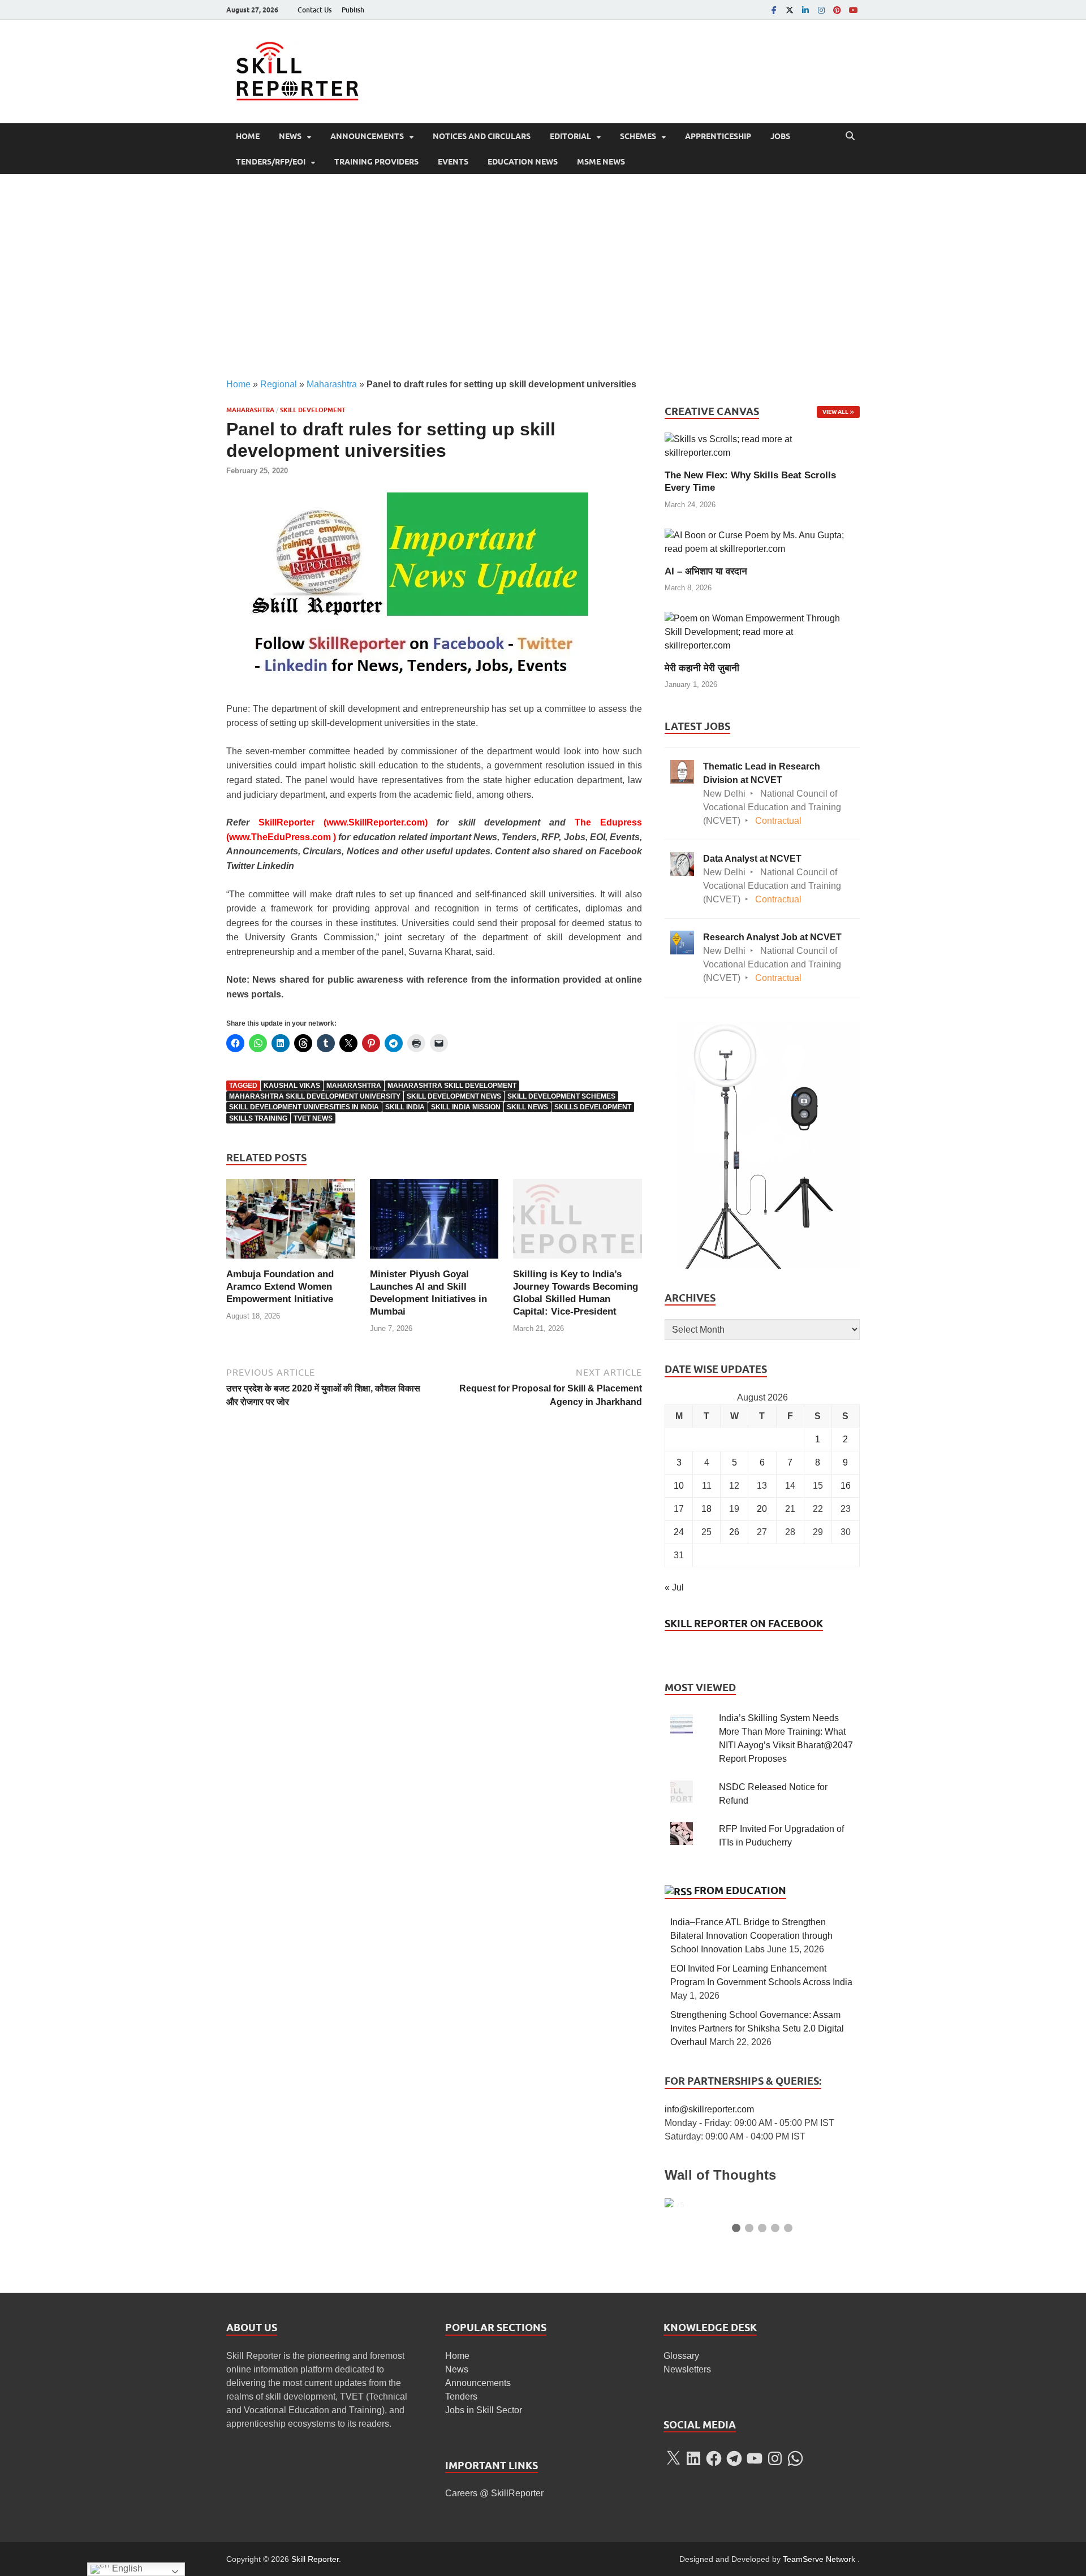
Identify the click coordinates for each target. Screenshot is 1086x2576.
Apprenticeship (718, 136)
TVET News (313, 1118)
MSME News (601, 162)
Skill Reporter (315, 2559)
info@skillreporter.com (709, 2109)
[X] (673, 2458)
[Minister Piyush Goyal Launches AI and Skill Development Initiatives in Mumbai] (434, 1223)
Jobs (780, 136)
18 (706, 1509)
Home (248, 136)
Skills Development (593, 1107)
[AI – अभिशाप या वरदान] (762, 541)
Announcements (367, 136)
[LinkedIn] (805, 10)
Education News (523, 162)
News (290, 136)
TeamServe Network (819, 2559)
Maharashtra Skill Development (452, 1086)
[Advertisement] (543, 276)
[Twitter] (790, 10)
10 (679, 1486)
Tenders (461, 2396)
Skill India (405, 1107)
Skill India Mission (466, 1107)
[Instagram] (821, 10)
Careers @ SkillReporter (494, 2493)
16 (846, 1486)
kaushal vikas (292, 1086)
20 (762, 1509)
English (126, 2568)
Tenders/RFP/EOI (271, 162)
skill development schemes (561, 1096)
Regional (279, 384)
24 (679, 1532)
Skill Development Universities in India (304, 1107)
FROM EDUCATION (740, 1890)
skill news (527, 1107)
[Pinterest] (837, 10)
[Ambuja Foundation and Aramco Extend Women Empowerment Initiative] (291, 1223)
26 (734, 1532)
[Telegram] (734, 2458)
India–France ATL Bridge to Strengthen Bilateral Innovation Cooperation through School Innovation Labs (751, 1936)
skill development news (454, 1096)
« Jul (674, 1587)
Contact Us (314, 10)
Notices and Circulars (482, 136)
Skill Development (313, 410)
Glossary (681, 2356)
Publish (353, 10)
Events (453, 162)
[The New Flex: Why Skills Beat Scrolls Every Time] (762, 446)
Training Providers (376, 162)
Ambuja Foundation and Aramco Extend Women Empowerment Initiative (280, 1287)
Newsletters (687, 2369)
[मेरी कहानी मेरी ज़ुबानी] (762, 631)
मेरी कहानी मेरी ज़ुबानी (702, 668)
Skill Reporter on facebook (744, 1624)
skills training (258, 1118)
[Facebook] (774, 10)
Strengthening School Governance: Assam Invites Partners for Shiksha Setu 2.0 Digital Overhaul (757, 2028)
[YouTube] (853, 10)
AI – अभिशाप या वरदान (706, 571)
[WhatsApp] (795, 2458)
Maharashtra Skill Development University (315, 1096)
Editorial (570, 136)
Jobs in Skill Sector (484, 2410)
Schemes (638, 136)
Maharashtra (332, 384)
